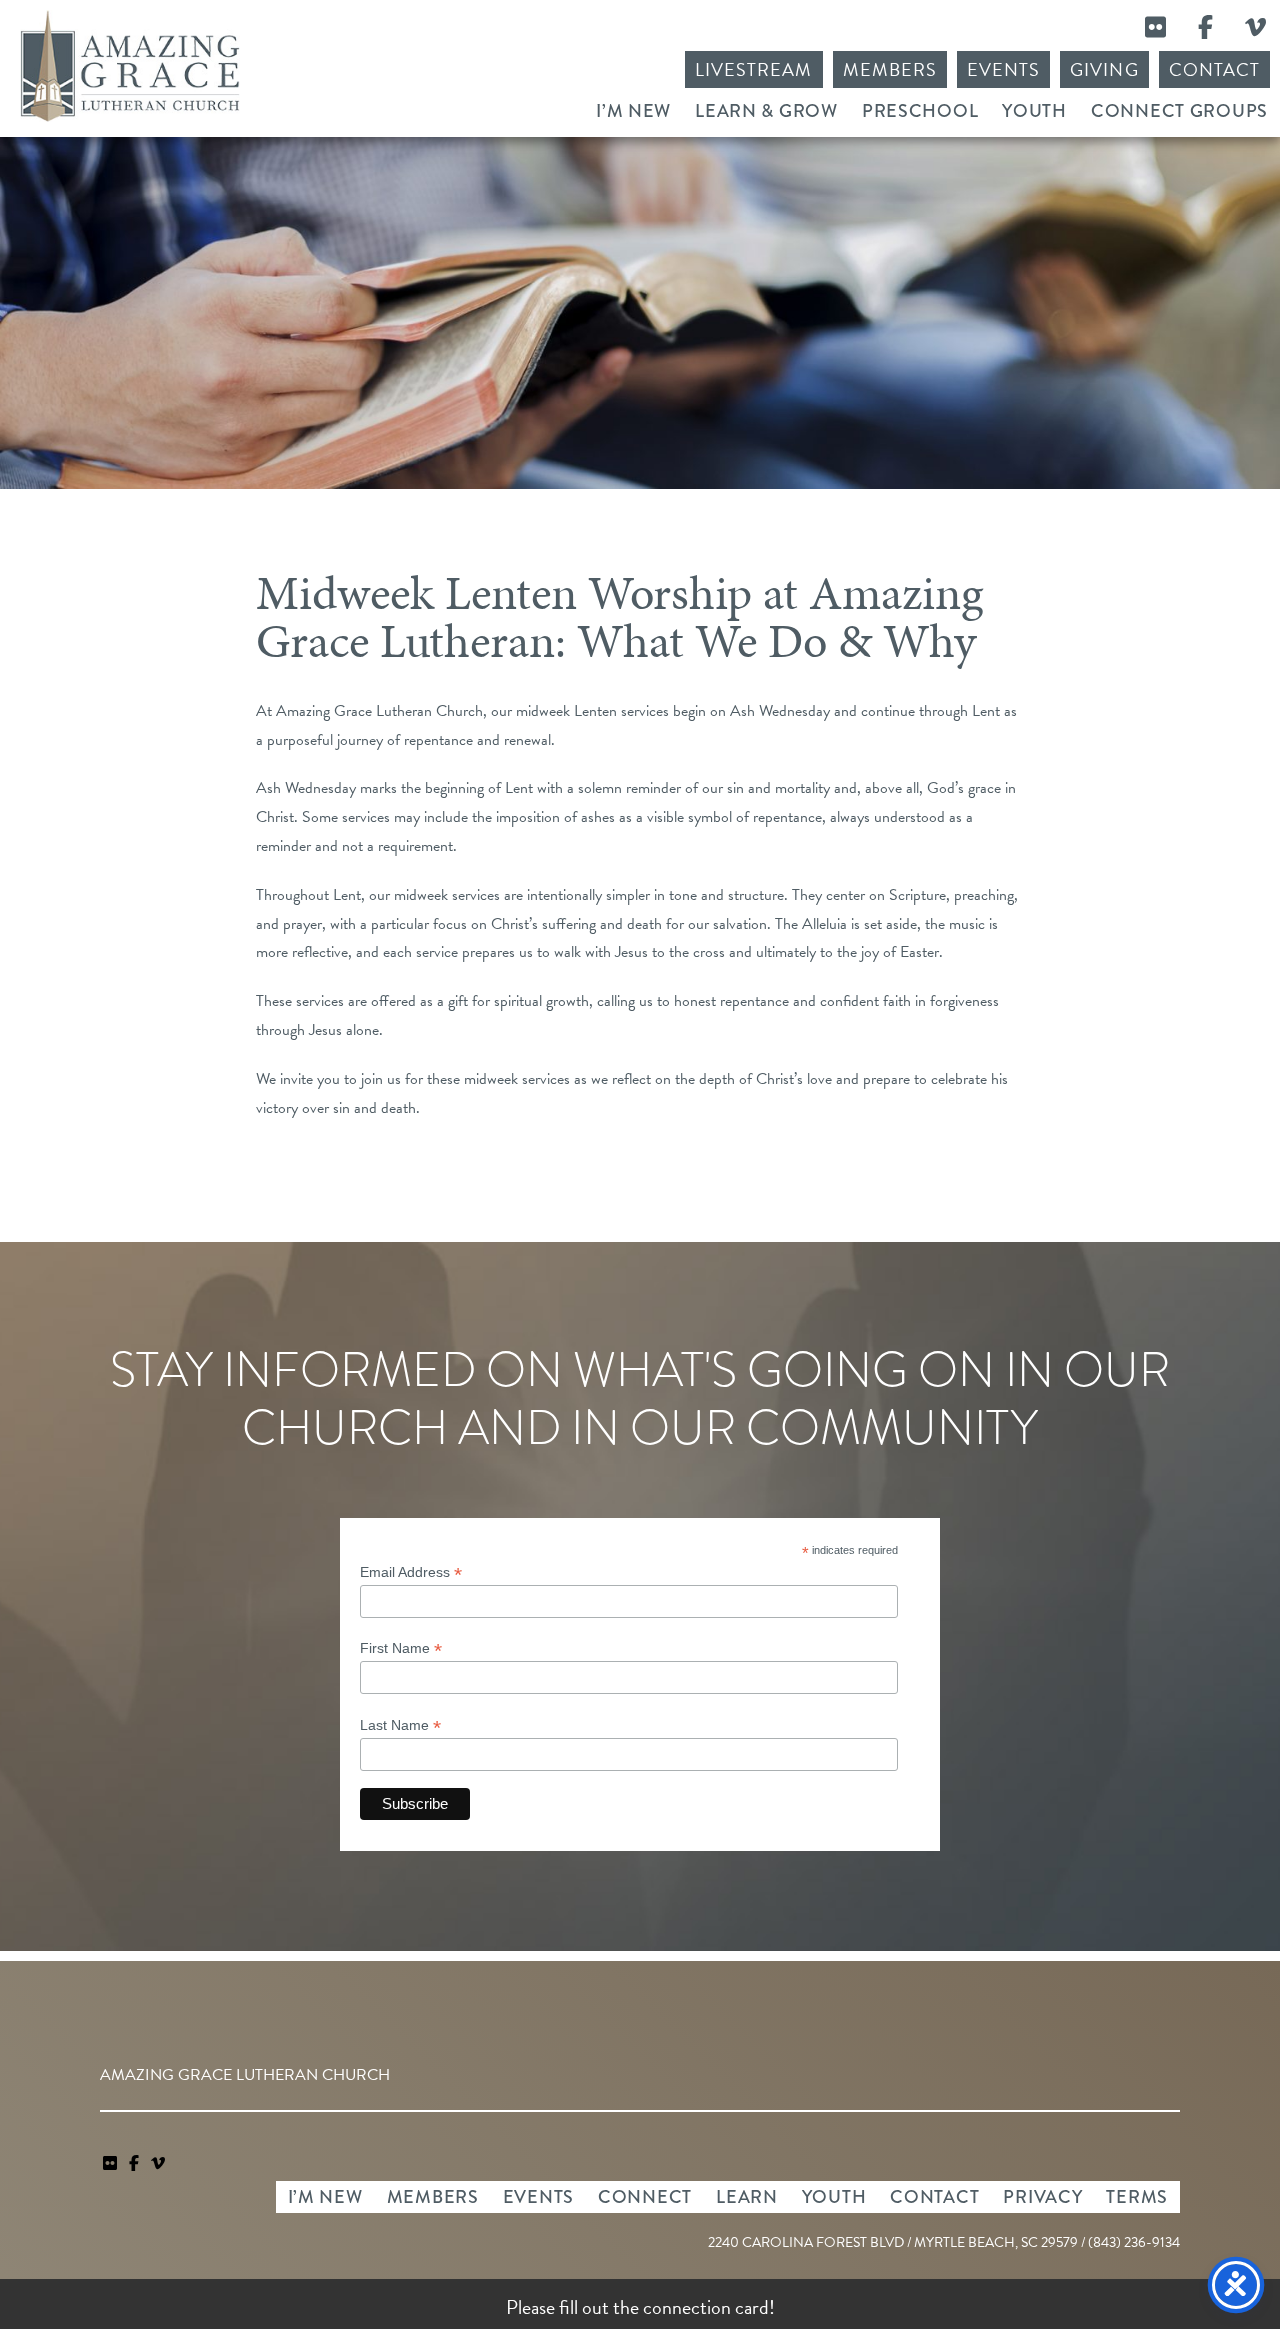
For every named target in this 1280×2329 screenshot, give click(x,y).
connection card (706, 2307)
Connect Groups (1179, 111)
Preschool (920, 111)
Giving (1104, 69)
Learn (747, 2197)
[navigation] (158, 2164)
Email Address (411, 1572)
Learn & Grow (766, 111)
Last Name (400, 1725)
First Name (401, 1648)
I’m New (633, 111)
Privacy (1042, 2197)
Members (890, 69)
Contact (1214, 69)
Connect (645, 2197)
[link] (112, 2164)
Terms (1137, 2197)
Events (1003, 69)
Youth (1034, 111)
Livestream (754, 69)
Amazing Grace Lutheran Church (130, 66)
